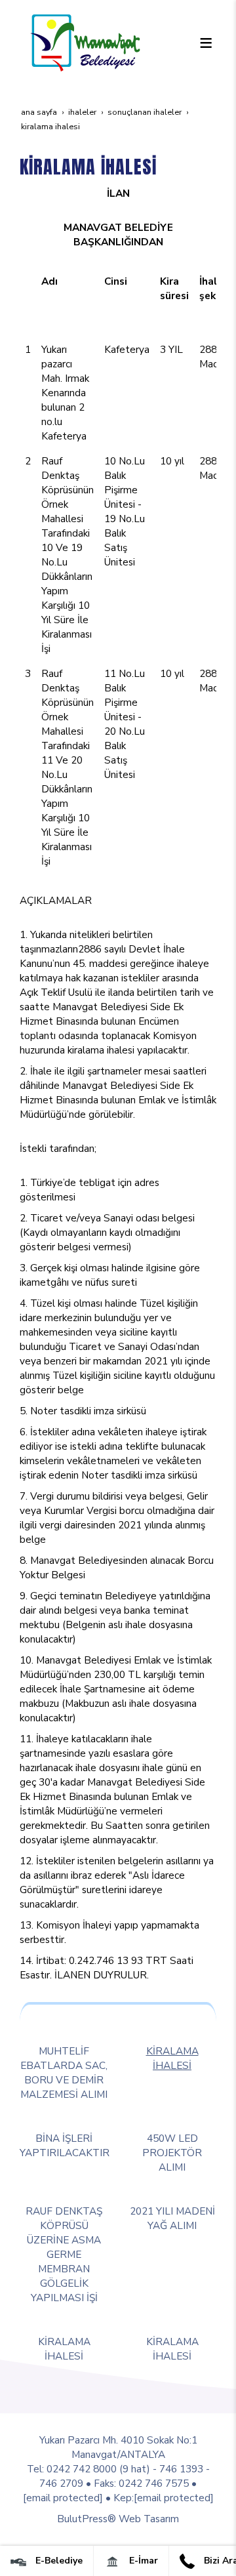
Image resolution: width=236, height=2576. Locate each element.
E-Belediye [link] (58, 2561)
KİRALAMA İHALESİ (172, 2058)
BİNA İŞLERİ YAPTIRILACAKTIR (65, 2145)
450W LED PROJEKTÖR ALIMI (172, 2153)
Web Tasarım (149, 2519)
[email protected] (63, 2498)
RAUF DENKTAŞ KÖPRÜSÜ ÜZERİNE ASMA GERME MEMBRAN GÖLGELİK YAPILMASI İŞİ (64, 2254)
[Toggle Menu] (206, 43)
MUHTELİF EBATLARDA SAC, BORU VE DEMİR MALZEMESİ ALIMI (64, 2073)
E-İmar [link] (142, 2561)
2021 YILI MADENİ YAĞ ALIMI (172, 2218)
